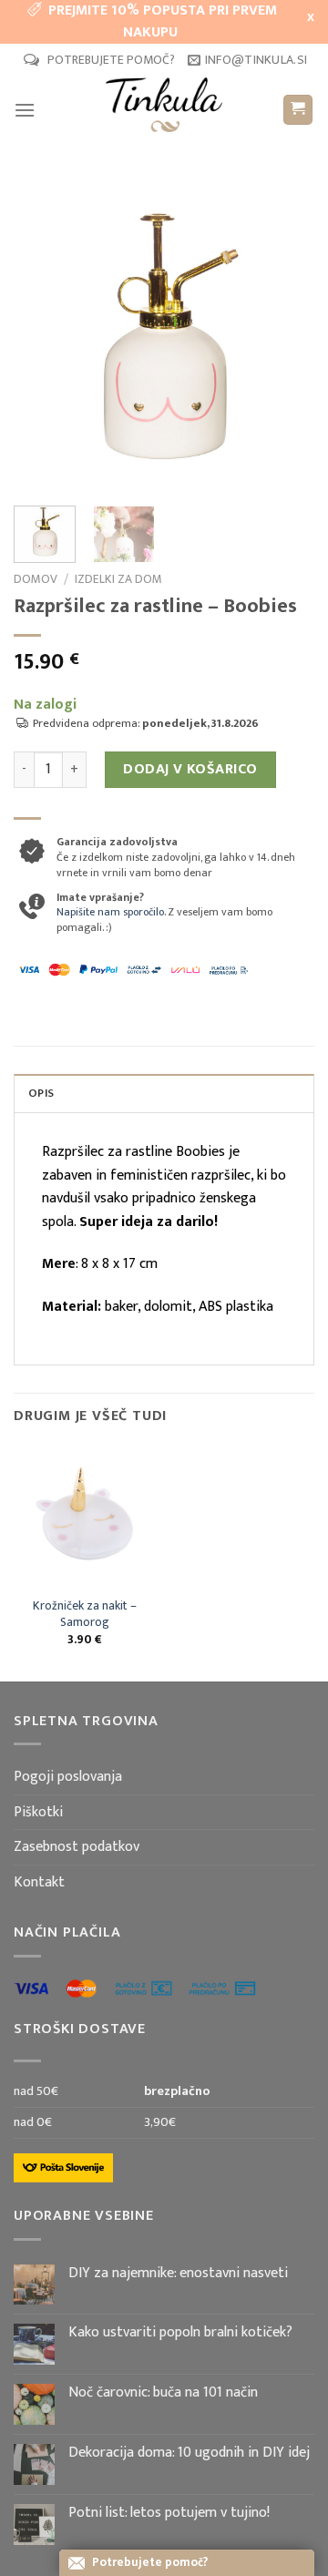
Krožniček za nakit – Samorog (85, 1615)
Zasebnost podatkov (77, 1847)
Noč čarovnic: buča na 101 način (163, 2392)
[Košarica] (298, 110)
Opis (41, 1094)
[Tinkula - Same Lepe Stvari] (164, 109)
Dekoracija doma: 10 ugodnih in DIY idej (189, 2453)
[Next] (285, 337)
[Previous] (43, 337)
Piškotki (38, 1812)
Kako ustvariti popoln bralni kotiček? (180, 2332)
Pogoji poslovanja (68, 1777)
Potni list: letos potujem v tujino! (169, 2513)
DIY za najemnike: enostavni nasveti (178, 2273)
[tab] (164, 1093)
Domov (36, 579)
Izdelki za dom (118, 579)
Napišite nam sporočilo (110, 912)
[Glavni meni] (25, 110)
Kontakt (39, 1882)
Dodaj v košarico (190, 769)
